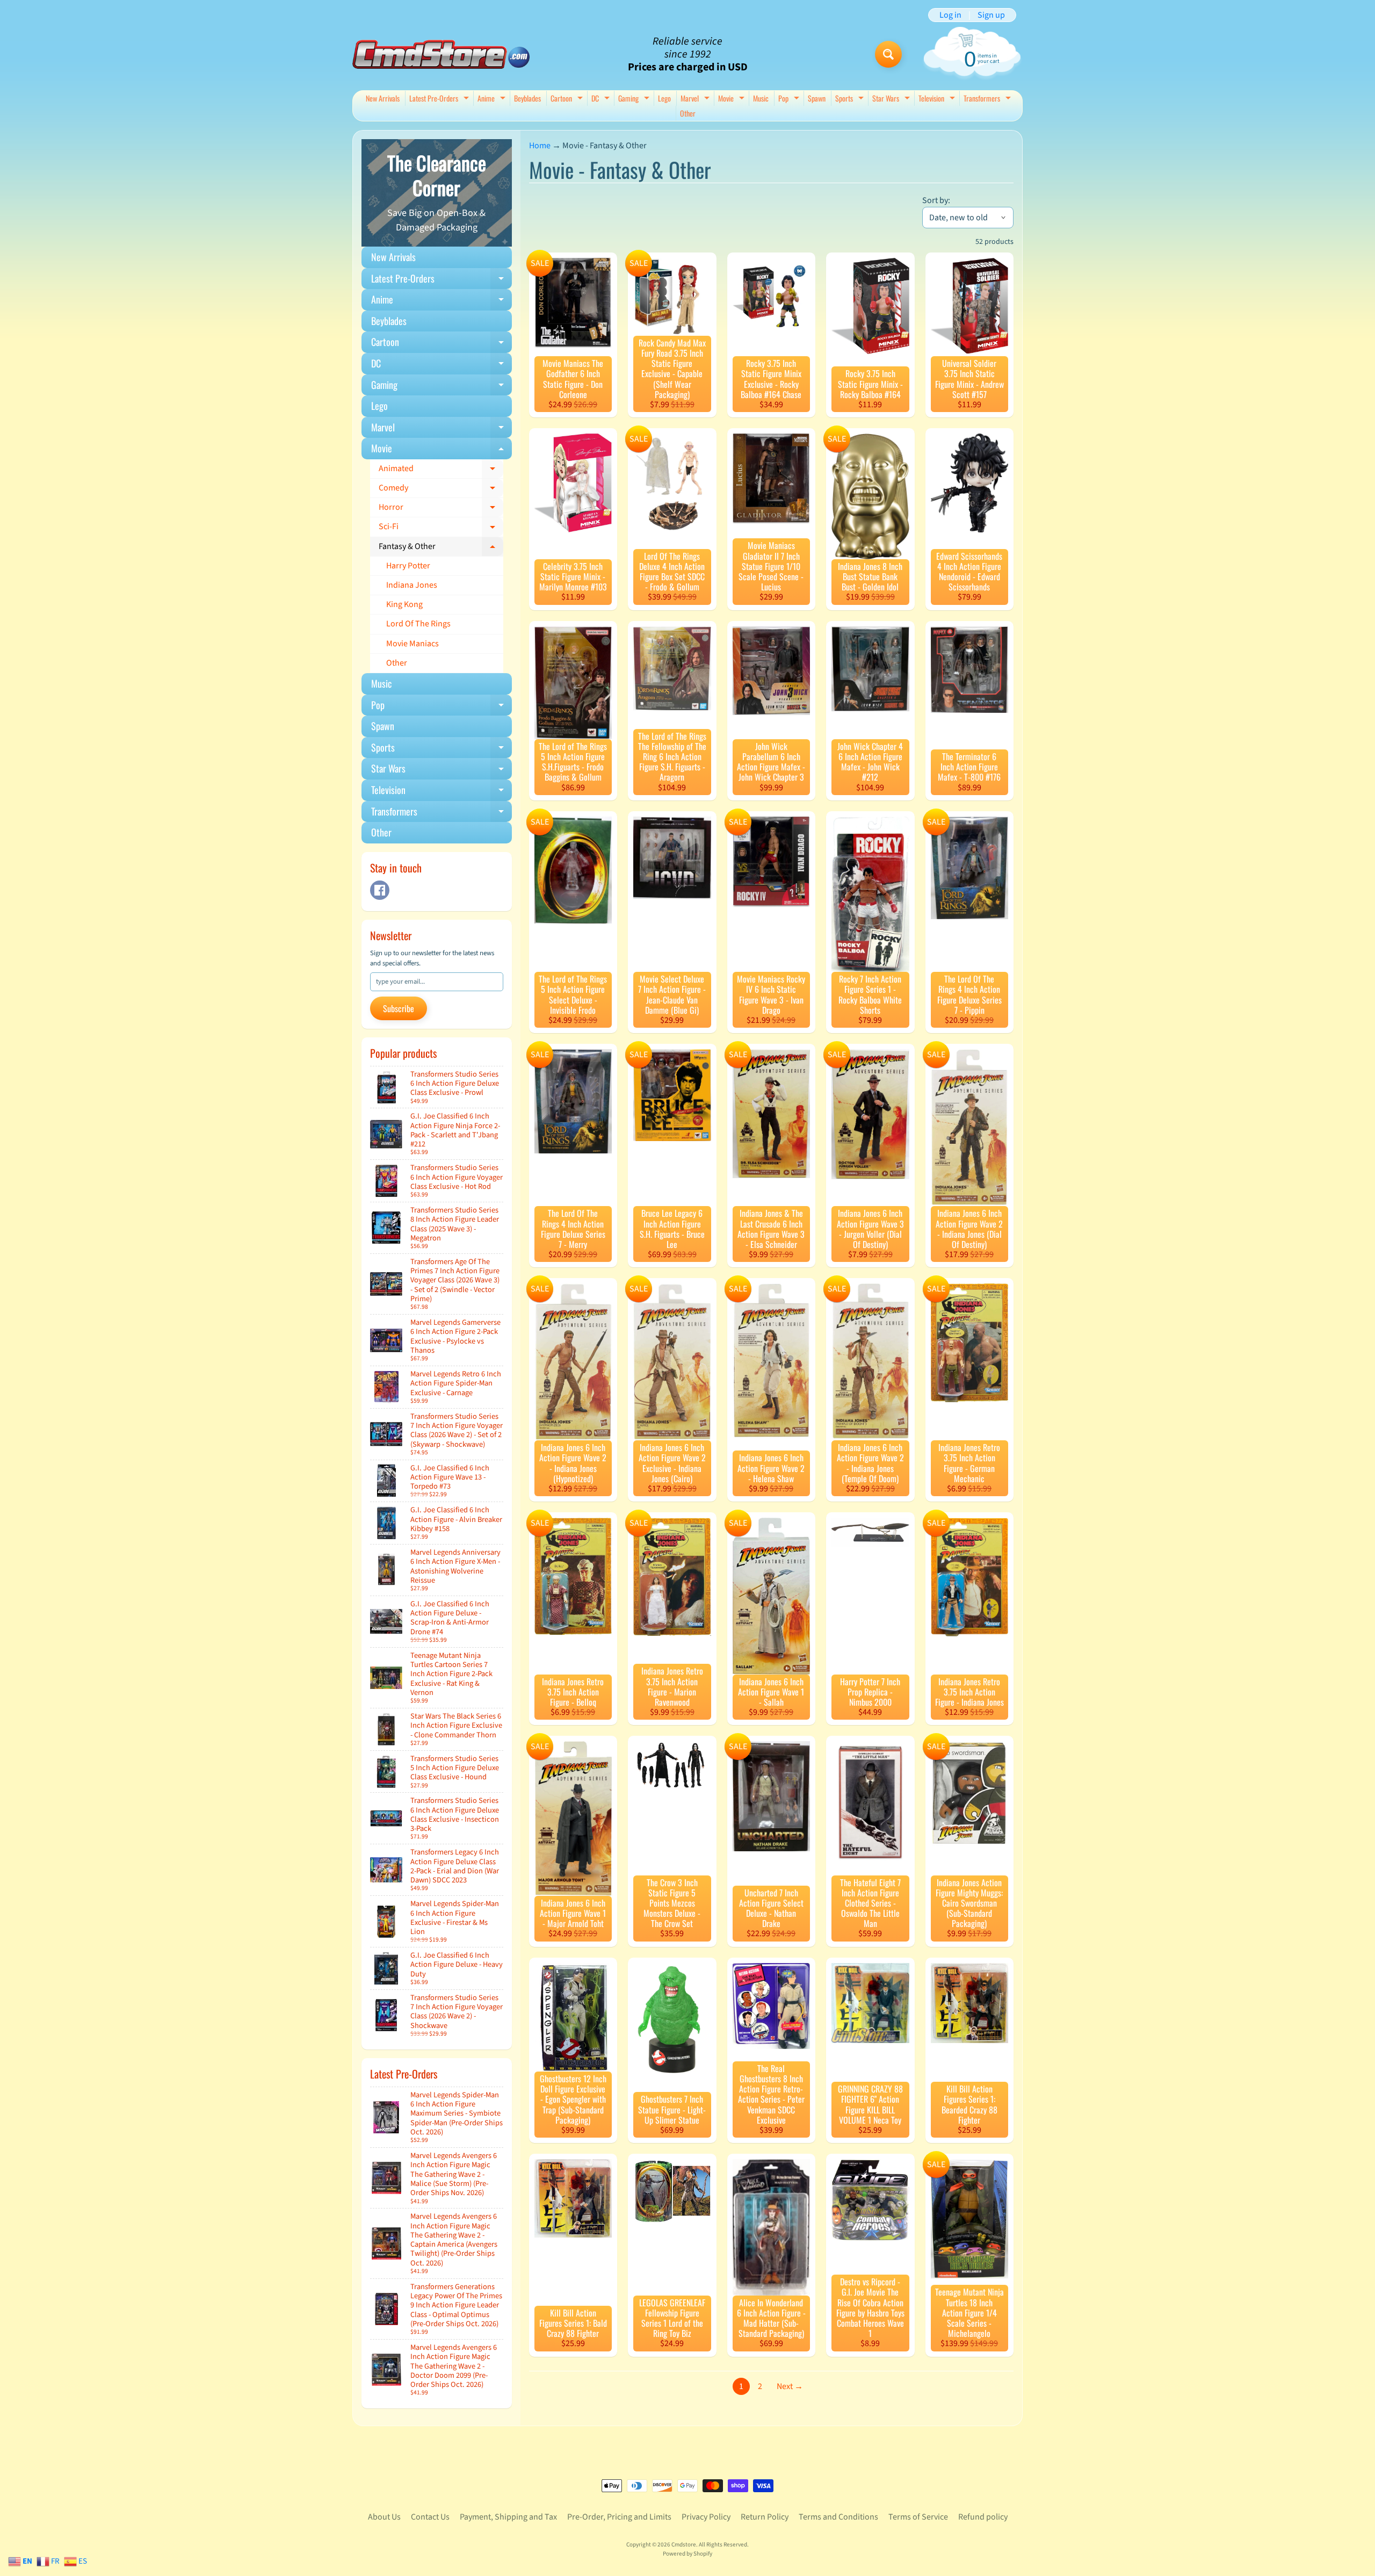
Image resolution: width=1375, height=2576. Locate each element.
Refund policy (983, 2517)
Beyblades (527, 98)
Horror (441, 509)
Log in (950, 15)
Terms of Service (918, 2517)
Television (938, 99)
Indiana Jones (412, 585)
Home (540, 146)
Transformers (989, 99)
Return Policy (765, 2517)
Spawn (817, 98)
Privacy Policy (706, 2517)
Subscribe (399, 1008)
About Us (384, 2517)
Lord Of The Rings (418, 624)
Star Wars (892, 99)
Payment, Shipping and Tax (508, 2517)
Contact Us (430, 2517)
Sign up (991, 15)
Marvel (696, 99)
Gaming (635, 99)
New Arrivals (383, 98)
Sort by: (936, 200)
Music (761, 98)
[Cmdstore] (441, 55)
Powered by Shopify (687, 2554)
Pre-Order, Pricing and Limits (619, 2517)
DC (602, 99)
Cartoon (568, 99)
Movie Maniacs (412, 644)
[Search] (888, 54)
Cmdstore (684, 2545)
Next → (790, 2386)
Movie (733, 99)
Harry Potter (408, 566)
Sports (851, 99)
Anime (493, 99)
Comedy (441, 490)
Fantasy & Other (441, 549)
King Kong (404, 604)
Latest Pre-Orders (440, 99)
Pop (790, 99)
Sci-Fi (441, 529)
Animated (441, 471)
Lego (664, 98)
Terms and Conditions (838, 2517)
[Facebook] (380, 890)
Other (688, 113)
